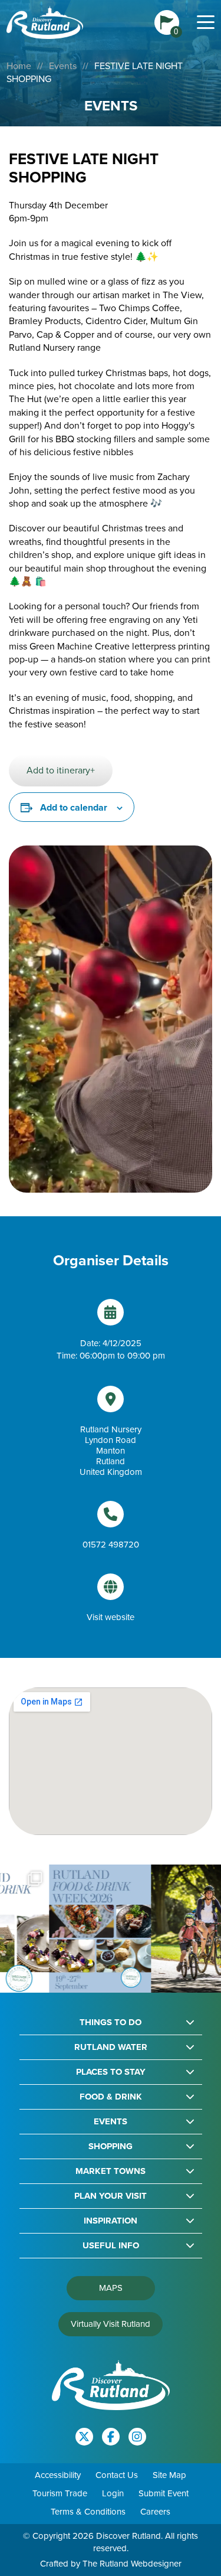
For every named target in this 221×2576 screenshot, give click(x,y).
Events (63, 66)
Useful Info (111, 2246)
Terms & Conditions (88, 2512)
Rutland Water (111, 2047)
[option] (60, 1928)
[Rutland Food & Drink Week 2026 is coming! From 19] (60, 1928)
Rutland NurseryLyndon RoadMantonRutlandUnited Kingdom (111, 1451)
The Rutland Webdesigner (132, 2564)
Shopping (111, 2146)
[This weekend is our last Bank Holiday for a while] (162, 1928)
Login (113, 2493)
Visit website (111, 1617)
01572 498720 (111, 1545)
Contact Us (117, 2475)
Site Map (169, 2475)
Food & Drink (111, 2097)
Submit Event (164, 2493)
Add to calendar (74, 807)
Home (19, 66)
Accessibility (58, 2475)
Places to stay (111, 2072)
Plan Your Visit (111, 2196)
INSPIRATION (111, 2221)
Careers (155, 2512)
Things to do (111, 2022)
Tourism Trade (60, 2493)
